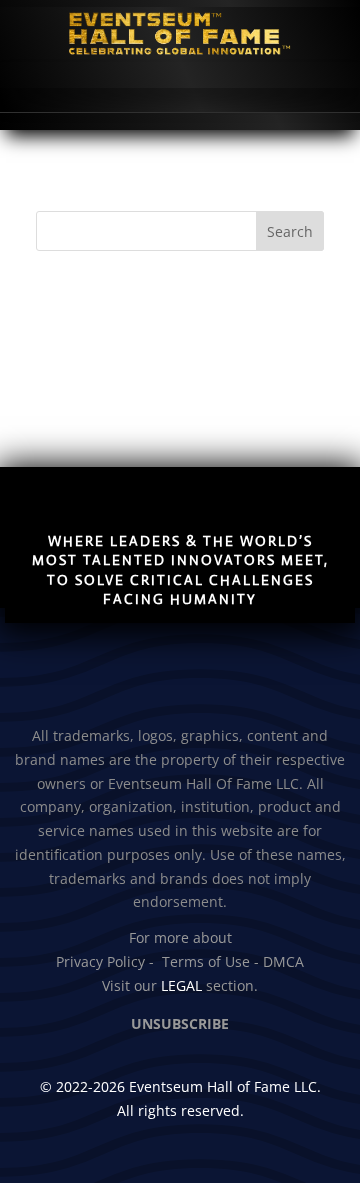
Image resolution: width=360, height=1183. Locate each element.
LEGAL (181, 985)
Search (290, 231)
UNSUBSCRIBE (180, 1023)
